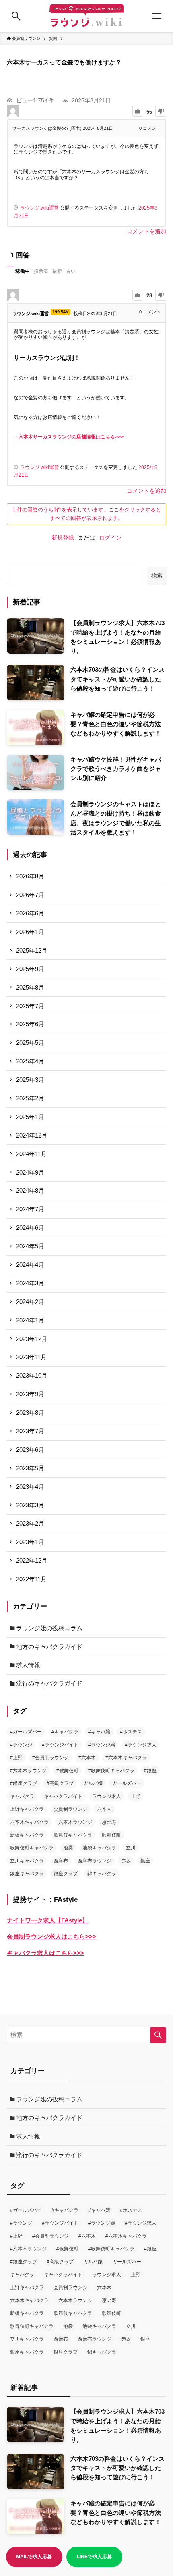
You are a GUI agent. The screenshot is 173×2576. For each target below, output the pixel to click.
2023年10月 (32, 1375)
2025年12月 (32, 950)
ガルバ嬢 (93, 1783)
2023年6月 (30, 1450)
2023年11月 (31, 1357)
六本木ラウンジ (75, 1822)
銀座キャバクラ (27, 1874)
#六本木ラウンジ (28, 1771)
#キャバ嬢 (99, 1732)
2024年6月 (30, 1228)
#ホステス (131, 1732)
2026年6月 (30, 913)
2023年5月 (30, 1468)
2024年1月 (30, 1320)
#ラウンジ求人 (141, 1745)
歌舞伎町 (111, 1835)
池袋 (68, 1848)
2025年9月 (30, 969)
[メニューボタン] (157, 16)
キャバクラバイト (63, 1796)
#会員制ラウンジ (50, 1758)
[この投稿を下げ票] (161, 111)
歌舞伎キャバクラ (73, 1835)
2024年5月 (30, 1246)
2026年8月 (30, 876)
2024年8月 (30, 1190)
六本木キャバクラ (29, 1822)
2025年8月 (30, 987)
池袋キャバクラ (99, 1848)
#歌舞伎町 (67, 1771)
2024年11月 (31, 1154)
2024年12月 (32, 1135)
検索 (157, 575)
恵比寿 (109, 1822)
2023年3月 (30, 1505)
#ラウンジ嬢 (102, 1745)
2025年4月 (30, 1061)
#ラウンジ (21, 1745)
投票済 (41, 271)
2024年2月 (30, 1302)
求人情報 (28, 1665)
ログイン (110, 538)
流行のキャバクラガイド (49, 1683)
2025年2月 (30, 1098)
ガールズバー (127, 1783)
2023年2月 (30, 1523)
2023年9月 (30, 1394)
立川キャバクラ (27, 1861)
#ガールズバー (26, 1732)
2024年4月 (30, 1265)
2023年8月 (30, 1413)
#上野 (16, 1758)
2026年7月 (30, 895)
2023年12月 (32, 1339)
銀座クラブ (66, 1874)
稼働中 (23, 271)
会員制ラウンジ (70, 1809)
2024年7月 (30, 1209)
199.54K (61, 312)
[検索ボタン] (16, 16)
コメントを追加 (146, 231)
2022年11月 (31, 1579)
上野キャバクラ (27, 1809)
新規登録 (63, 538)
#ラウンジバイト (60, 1745)
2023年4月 (30, 1487)
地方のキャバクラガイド (49, 1647)
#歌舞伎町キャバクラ (111, 1771)
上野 (136, 1796)
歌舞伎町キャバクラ (32, 1848)
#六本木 (87, 1758)
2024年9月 (30, 1172)
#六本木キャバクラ (126, 1758)
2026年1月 (30, 932)
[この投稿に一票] (138, 111)
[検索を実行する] (158, 2035)
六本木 (104, 1809)
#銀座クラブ (24, 1783)
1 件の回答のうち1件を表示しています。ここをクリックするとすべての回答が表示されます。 (87, 514)
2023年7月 (30, 1431)
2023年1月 (30, 1542)
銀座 (145, 1861)
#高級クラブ (60, 1783)
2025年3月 (30, 1080)
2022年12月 (32, 1560)
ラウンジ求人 (107, 1796)
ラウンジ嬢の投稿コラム (49, 1628)
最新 (57, 271)
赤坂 (126, 1861)
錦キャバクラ (102, 1874)
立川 (131, 1848)
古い (71, 271)
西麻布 (61, 1861)
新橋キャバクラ (27, 1835)
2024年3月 (30, 1283)
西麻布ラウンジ (95, 1861)
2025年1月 (30, 1117)
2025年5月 (30, 1043)
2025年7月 (30, 1006)
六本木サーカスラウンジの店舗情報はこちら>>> (71, 437)
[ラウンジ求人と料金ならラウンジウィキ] (86, 16)
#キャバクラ (65, 1732)
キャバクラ (22, 1796)
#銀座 (150, 1771)
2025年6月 (30, 1024)
